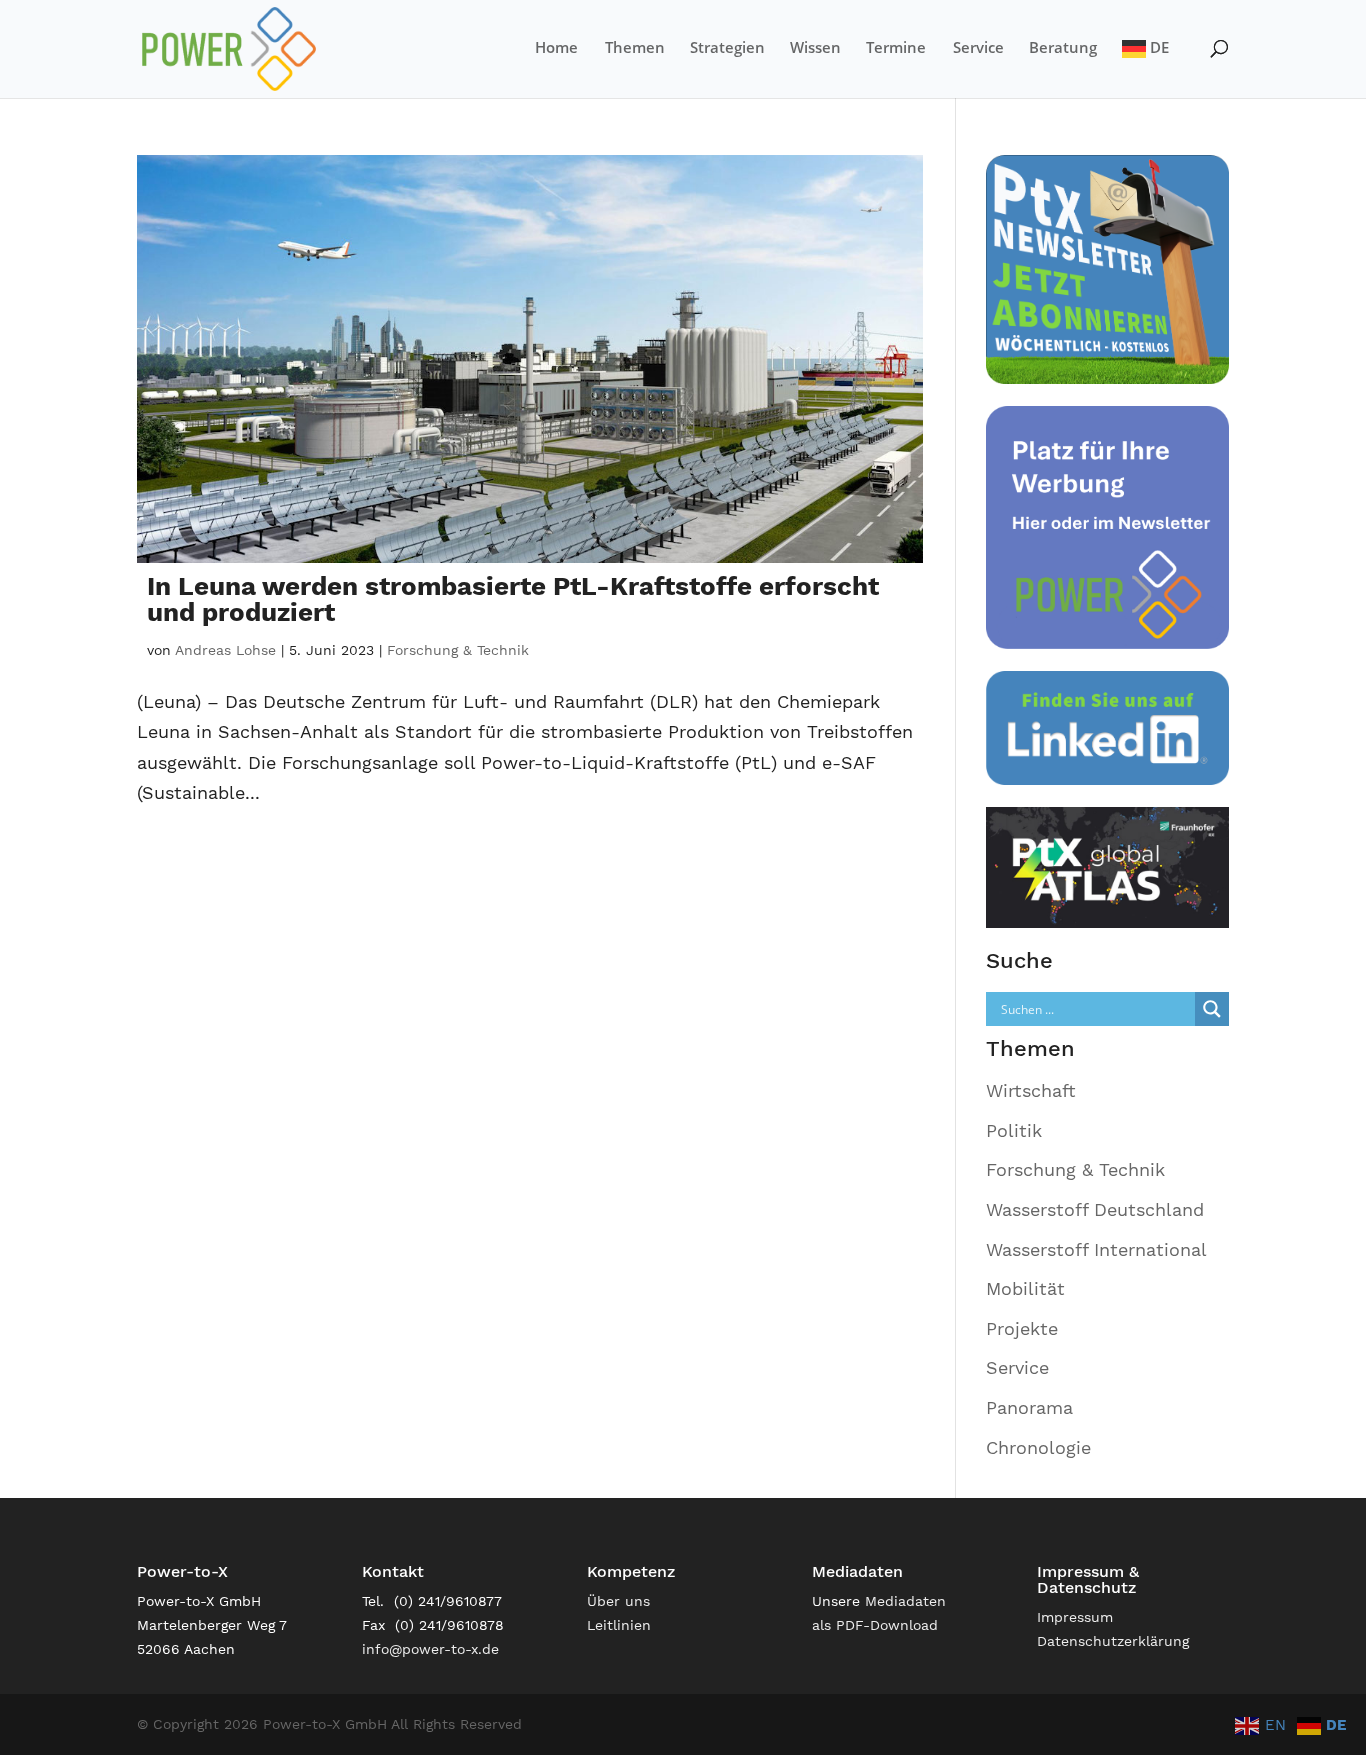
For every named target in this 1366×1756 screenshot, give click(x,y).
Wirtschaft (1031, 1090)
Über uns (618, 1601)
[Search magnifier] (1212, 1009)
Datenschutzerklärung (1113, 1641)
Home (556, 48)
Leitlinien (619, 1625)
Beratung (1063, 48)
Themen (635, 48)
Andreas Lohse (225, 650)
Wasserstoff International (1096, 1249)
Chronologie (1038, 1447)
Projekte (1022, 1328)
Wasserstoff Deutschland (1095, 1209)
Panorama (1029, 1407)
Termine (896, 48)
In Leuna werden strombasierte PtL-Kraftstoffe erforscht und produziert (513, 599)
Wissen (815, 48)
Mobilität (1025, 1288)
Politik (1014, 1130)
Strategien (727, 48)
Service (978, 48)
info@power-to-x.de (430, 1649)
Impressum (1075, 1617)
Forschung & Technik (458, 650)
